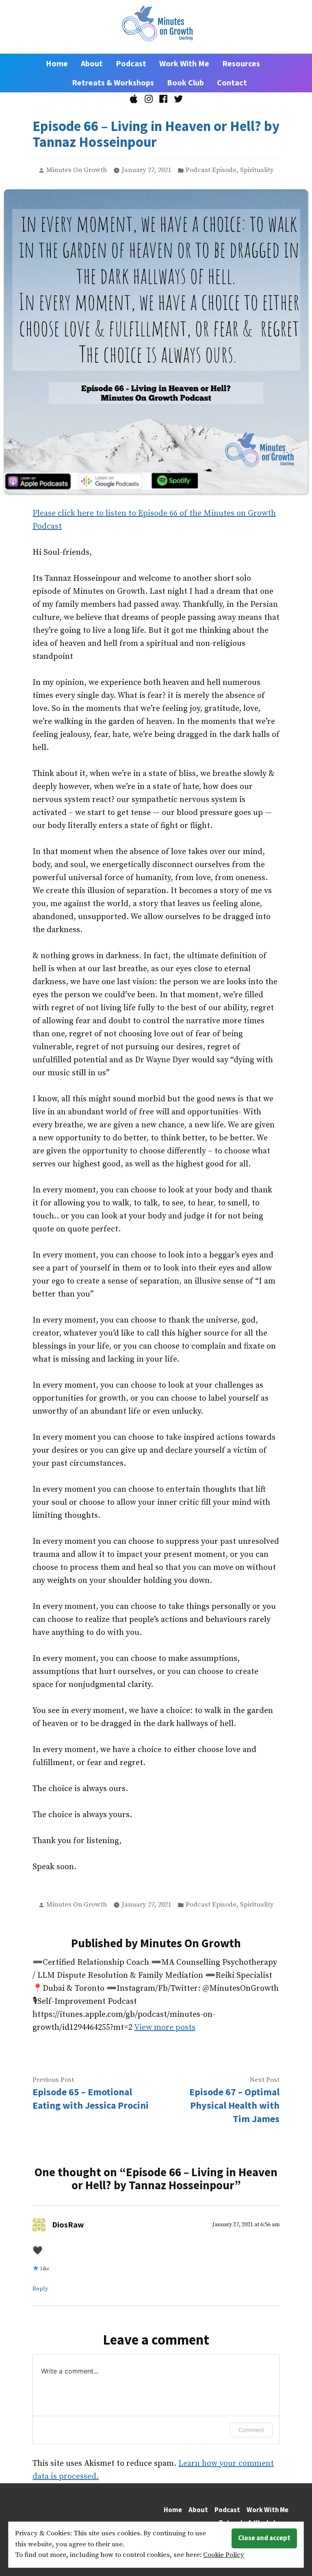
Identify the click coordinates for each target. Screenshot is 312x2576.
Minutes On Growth (77, 170)
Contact (232, 82)
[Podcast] (135, 99)
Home (57, 63)
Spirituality (257, 170)
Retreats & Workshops (113, 82)
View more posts (165, 2028)
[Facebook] (164, 99)
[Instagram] (148, 99)
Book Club (185, 82)
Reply (40, 2289)
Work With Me (184, 63)
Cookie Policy (224, 2555)
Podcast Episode (211, 170)
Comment (251, 2430)
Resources (241, 63)
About (92, 63)
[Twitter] (177, 99)
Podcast (131, 63)
